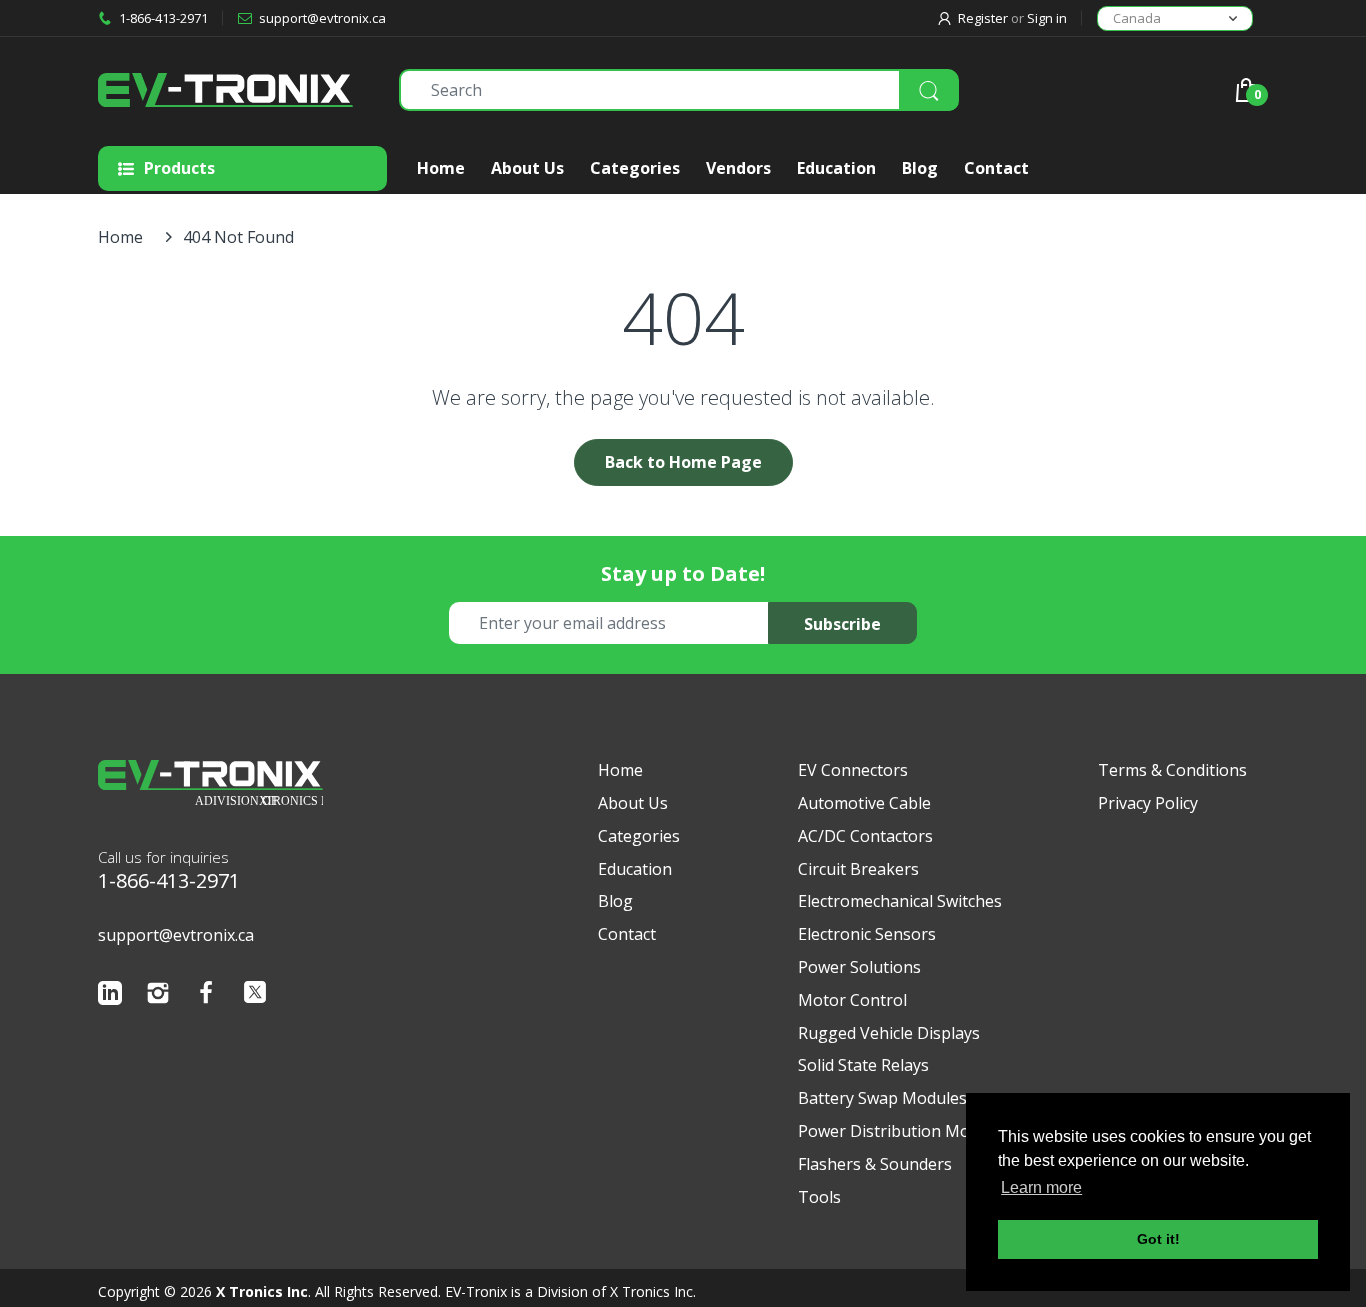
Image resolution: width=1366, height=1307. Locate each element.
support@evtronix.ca (176, 935)
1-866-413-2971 (169, 880)
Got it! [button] (1158, 1239)
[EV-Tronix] (233, 90)
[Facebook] (206, 998)
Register (983, 18)
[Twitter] (255, 997)
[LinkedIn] (110, 998)
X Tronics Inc (262, 1291)
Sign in (1047, 18)
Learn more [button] (1041, 1187)
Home (120, 237)
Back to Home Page (683, 462)
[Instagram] (158, 998)
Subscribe (842, 624)
